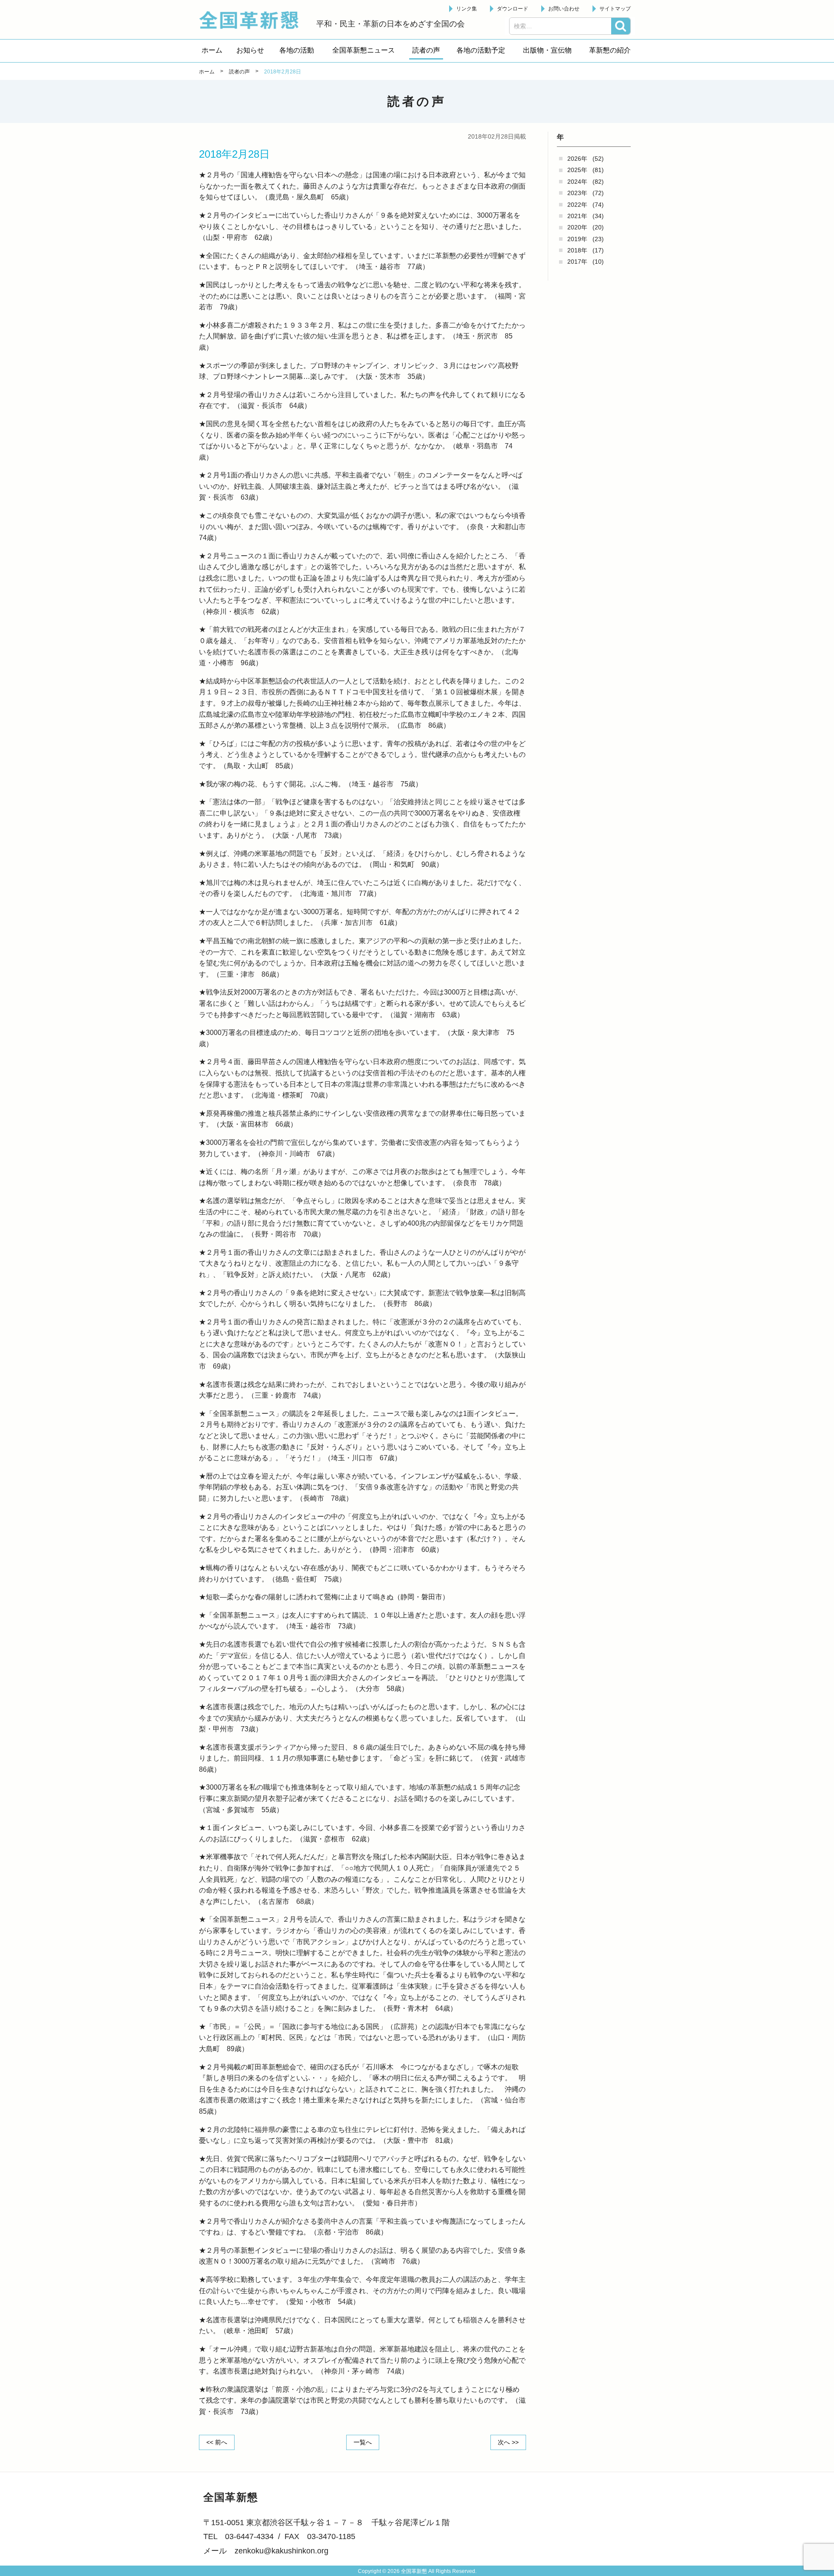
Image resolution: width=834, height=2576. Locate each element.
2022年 (577, 205)
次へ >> (508, 2442)
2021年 (577, 216)
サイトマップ (615, 9)
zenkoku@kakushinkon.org (281, 2551)
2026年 (577, 159)
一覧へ (363, 2442)
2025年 (577, 170)
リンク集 (467, 9)
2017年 (577, 262)
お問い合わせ (564, 9)
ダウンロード (513, 9)
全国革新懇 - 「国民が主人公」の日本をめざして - (253, 20)
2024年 (577, 182)
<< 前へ (217, 2442)
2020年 (577, 227)
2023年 (577, 193)
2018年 (577, 250)
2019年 (577, 239)
